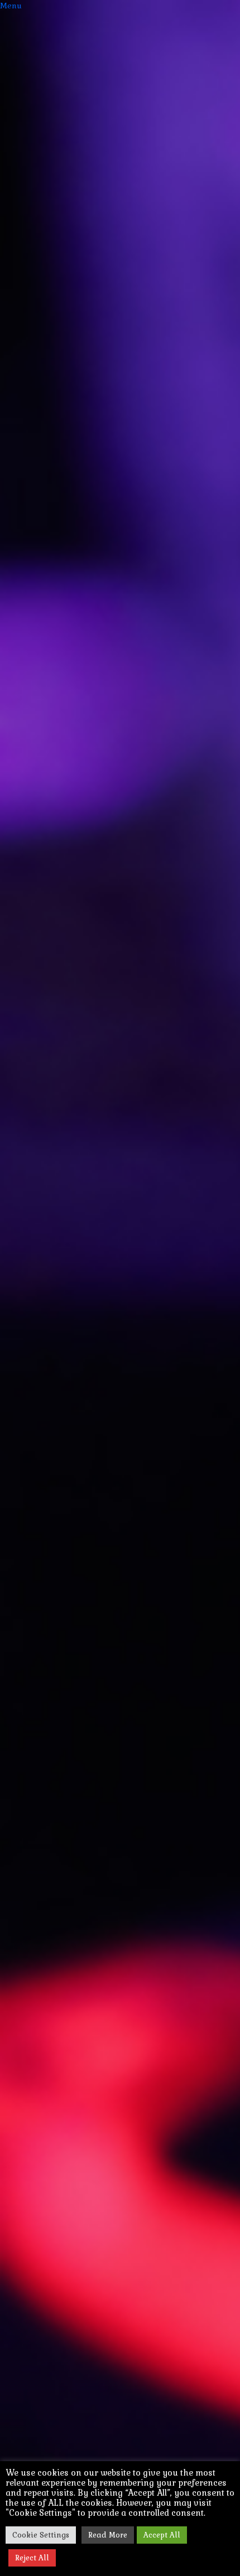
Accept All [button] (162, 2535)
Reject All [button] (32, 2558)
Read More (108, 2535)
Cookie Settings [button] (41, 2535)
